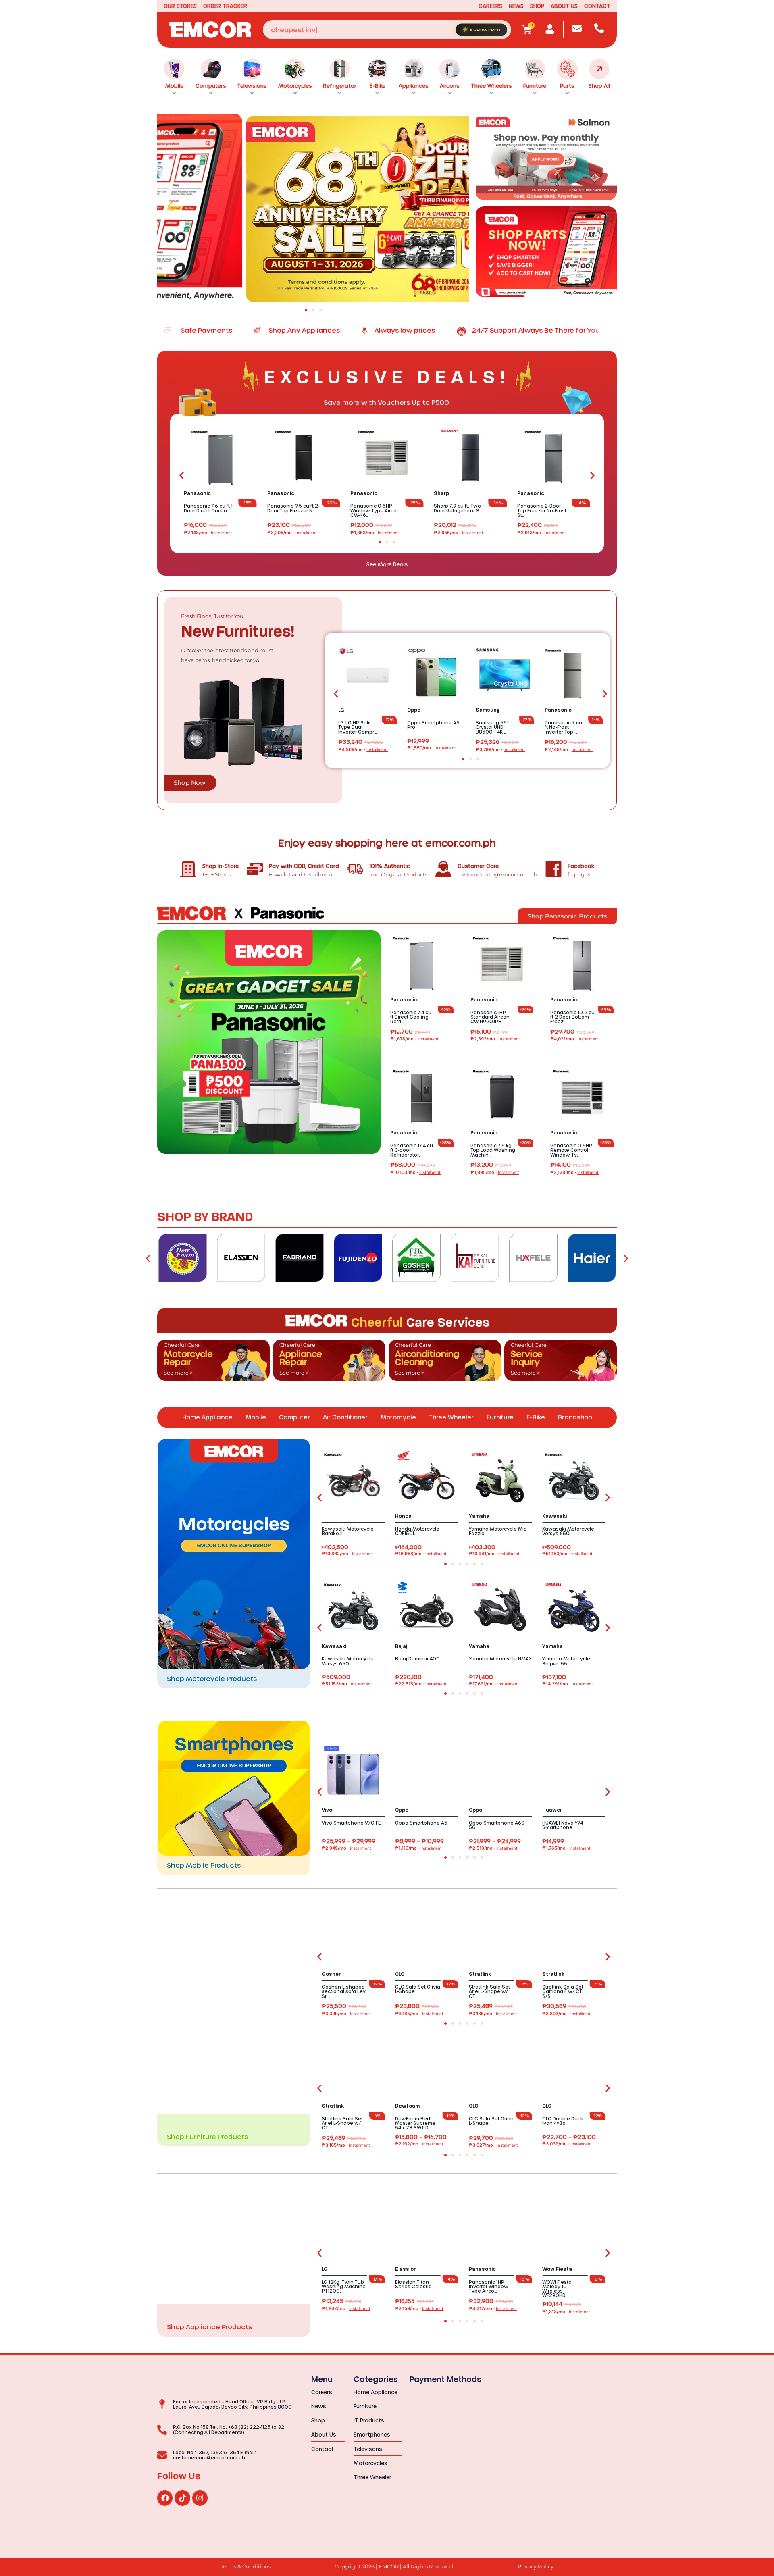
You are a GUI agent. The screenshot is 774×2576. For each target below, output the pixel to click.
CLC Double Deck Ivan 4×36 (563, 2121)
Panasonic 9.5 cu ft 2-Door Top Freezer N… (293, 508)
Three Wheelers (491, 86)
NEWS (516, 6)
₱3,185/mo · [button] (419, 2014)
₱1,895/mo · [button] (495, 1173)
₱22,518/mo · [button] (421, 1684)
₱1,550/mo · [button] (432, 748)
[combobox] (387, 30)
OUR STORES (180, 6)
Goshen (332, 1974)
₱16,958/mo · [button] (421, 1554)
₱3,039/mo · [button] (567, 2144)
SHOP (537, 6)
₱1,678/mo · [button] (414, 1039)
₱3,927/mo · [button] (493, 2145)
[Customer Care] (443, 869)
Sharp (441, 493)
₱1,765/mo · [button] (566, 1848)
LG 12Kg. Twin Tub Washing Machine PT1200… (344, 2286)
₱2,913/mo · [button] (542, 533)
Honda (403, 1516)
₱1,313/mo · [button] (566, 2312)
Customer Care (478, 866)
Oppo (414, 710)
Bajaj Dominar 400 (417, 1659)
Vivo (327, 1810)
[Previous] (148, 1258)
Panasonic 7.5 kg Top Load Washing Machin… (493, 1150)
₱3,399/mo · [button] (346, 2014)
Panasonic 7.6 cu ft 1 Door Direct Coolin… (208, 508)
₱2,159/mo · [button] (419, 2309)
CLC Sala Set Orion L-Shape (491, 2121)
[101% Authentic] (355, 869)
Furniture (535, 86)
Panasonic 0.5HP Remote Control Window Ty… (571, 1150)
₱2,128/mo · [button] (574, 1173)
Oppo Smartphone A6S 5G (497, 1825)
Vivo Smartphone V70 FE (351, 1823)
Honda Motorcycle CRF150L (417, 1531)
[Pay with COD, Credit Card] (255, 869)
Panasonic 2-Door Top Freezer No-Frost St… (542, 510)
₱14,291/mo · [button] (568, 1684)
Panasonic (197, 493)
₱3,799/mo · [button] (500, 750)
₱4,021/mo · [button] (575, 1039)
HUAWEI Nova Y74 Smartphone (563, 1825)
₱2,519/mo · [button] (493, 1848)
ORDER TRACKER (225, 6)
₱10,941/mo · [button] (494, 1554)
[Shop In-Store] (188, 869)
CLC (400, 1974)
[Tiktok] (182, 2498)
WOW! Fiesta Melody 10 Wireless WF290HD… (557, 2289)
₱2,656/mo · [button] (459, 533)
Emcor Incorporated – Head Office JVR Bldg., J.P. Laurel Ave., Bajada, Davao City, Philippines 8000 (232, 2404)
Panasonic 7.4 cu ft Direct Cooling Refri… (411, 1017)
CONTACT (597, 6)
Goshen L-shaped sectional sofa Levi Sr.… (344, 1991)
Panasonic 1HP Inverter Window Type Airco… (489, 2286)
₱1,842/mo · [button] (346, 2309)
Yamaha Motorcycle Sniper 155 (566, 1661)
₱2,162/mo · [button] (419, 2144)
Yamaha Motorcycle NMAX (500, 1659)
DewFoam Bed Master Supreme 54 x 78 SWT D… (415, 2123)
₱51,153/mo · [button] (567, 1554)
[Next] (626, 1258)
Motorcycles (295, 86)
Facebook (581, 866)
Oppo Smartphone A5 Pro (433, 725)
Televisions (252, 86)
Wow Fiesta (557, 2269)
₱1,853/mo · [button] (375, 533)
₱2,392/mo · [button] (495, 1039)
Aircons (450, 86)
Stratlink (480, 1974)
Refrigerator (340, 86)
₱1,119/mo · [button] (418, 1848)
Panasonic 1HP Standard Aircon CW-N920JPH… (490, 1017)
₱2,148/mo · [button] (208, 533)
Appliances (414, 86)
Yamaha (479, 1516)
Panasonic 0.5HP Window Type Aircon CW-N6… (375, 510)
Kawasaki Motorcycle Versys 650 (568, 1531)
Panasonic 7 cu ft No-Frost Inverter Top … (563, 727)
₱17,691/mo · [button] (494, 1684)
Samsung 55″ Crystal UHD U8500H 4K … (492, 727)
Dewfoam (407, 2106)
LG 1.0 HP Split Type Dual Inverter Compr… (358, 727)
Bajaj (401, 1646)
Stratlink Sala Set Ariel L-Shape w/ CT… (489, 1991)
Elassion (406, 2269)
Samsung (488, 710)
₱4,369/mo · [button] (363, 750)
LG (341, 710)
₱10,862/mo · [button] (347, 1554)
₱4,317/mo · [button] (493, 2309)
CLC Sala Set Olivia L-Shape (418, 1989)
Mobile (174, 86)
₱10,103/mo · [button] (415, 1173)
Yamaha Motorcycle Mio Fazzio (498, 1531)
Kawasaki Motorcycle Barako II (348, 1531)
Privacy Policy (536, 2567)
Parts (567, 86)
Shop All (599, 86)
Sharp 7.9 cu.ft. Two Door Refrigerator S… (458, 508)
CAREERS (490, 6)
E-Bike (378, 86)
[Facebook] (553, 869)
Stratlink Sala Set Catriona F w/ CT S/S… (563, 1991)
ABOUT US (564, 6)
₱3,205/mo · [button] (292, 533)
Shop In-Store (221, 866)
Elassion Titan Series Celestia (413, 2284)
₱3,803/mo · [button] (567, 2014)
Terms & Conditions (246, 2567)
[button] (170, 206)
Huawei (552, 1810)
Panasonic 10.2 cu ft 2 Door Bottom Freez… (572, 1017)
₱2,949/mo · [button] (346, 1848)
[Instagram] (200, 2498)
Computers (211, 86)
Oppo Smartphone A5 (421, 1823)
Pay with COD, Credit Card (304, 866)
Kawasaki (554, 1516)
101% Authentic (390, 866)
